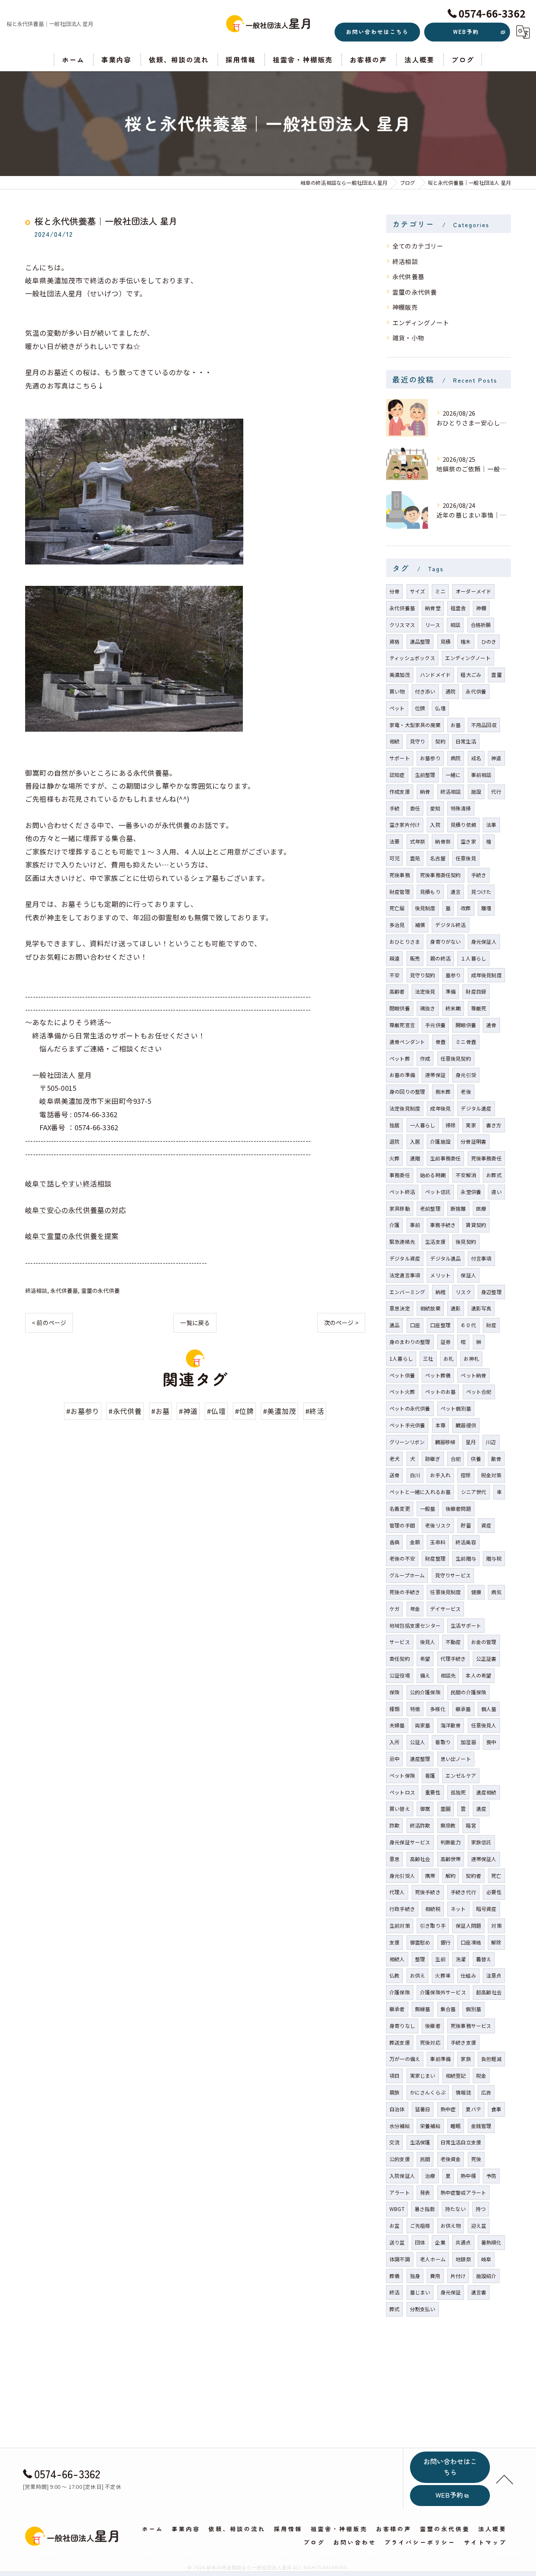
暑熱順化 (491, 2242)
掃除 (451, 1125)
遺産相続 (486, 1792)
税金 (481, 2075)
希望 (425, 1658)
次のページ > (341, 1323)
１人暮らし (473, 958)
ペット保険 (402, 1775)
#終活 (315, 1411)
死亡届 (397, 908)
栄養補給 (430, 2126)
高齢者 (397, 991)
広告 (486, 2092)
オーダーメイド (473, 591)
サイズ (418, 591)
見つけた (481, 892)
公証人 (418, 1742)
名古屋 (438, 858)
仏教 (394, 1975)
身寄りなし (402, 2026)
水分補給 (400, 2126)
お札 (448, 1358)
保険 (394, 1692)
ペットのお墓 (440, 1392)
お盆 (394, 2225)
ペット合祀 (479, 1392)
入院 (435, 825)
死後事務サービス (471, 2026)
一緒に (453, 775)
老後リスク (438, 1525)
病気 (496, 1592)
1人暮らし (401, 1358)
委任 (415, 808)
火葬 (394, 1158)
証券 (446, 1342)
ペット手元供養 (407, 1425)
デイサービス (445, 1609)
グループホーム (407, 1575)
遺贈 (415, 1158)
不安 (394, 975)
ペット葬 (400, 1058)
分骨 (394, 591)
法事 (491, 825)
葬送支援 (400, 2042)
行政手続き (402, 1909)
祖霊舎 (458, 608)
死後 (476, 2159)
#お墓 (161, 1411)
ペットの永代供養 (410, 1408)
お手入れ (440, 1475)
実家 (471, 1125)
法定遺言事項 (405, 1275)
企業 (440, 2242)
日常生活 (466, 741)
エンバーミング (407, 1292)
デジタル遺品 (445, 1258)
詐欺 (394, 1825)
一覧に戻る (195, 1323)
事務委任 (400, 1175)
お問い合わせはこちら (377, 32)
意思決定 (400, 1308)
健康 (476, 1592)
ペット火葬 (402, 1392)
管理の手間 (402, 1525)
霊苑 (415, 858)
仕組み (468, 1975)
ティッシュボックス (412, 658)
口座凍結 (471, 1942)
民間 (425, 2159)
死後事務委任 (486, 1158)
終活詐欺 (420, 1825)
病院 (456, 758)
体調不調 (400, 2259)
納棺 (441, 1292)
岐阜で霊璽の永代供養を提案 (72, 1236)
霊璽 (496, 674)
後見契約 (466, 1241)
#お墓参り (83, 1411)
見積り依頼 (463, 825)
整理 (420, 1959)
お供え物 (451, 2225)
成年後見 (440, 1108)
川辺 (491, 1442)
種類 (394, 1709)
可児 (394, 858)
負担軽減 (491, 2059)
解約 (451, 1876)
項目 (394, 2075)
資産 (486, 1525)
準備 (451, 991)
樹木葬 (443, 1091)
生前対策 (400, 1925)
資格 (394, 641)
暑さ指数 (425, 2209)
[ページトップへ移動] (505, 2479)
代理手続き (453, 1658)
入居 (415, 1141)
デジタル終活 (450, 925)
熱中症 (448, 2109)
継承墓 (463, 1709)
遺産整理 (420, 1759)
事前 (415, 1225)
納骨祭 (443, 841)
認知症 (397, 775)
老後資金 (451, 2159)
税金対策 (491, 1475)
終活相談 (36, 1291)
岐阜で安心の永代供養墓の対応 (76, 1210)
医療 (481, 1208)
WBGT (397, 2209)
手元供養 (435, 1025)
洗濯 (461, 1959)
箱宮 (471, 1825)
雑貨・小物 (408, 338)
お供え (418, 1975)
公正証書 (486, 1658)
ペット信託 (438, 1192)
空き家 (468, 841)
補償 (420, 925)
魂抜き (428, 1008)
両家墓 (423, 1725)
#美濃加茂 (280, 1411)
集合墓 (448, 2009)
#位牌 (244, 1411)
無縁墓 (423, 2009)
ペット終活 (402, 1192)
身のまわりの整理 (410, 1342)
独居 (394, 1125)
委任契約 (400, 1658)
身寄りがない (445, 941)
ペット (397, 708)
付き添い (425, 691)
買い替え (400, 1808)
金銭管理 (481, 2126)
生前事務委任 (445, 1158)
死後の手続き (405, 1592)
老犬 (394, 1459)
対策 (496, 1925)
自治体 (397, 2109)
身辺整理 (491, 1292)
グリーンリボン (407, 1442)
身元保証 (451, 2292)
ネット (458, 1909)
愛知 (435, 808)
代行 (496, 791)
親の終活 (440, 958)
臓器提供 (466, 1425)
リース (433, 625)
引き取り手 (433, 1925)
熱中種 (468, 2176)
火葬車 (443, 1975)
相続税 (433, 1909)
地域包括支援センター (415, 1625)
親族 (394, 2092)
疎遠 (394, 958)
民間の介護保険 (468, 1692)
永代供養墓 (64, 1291)
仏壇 (440, 708)
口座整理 (440, 1325)
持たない (455, 2209)
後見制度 (425, 908)
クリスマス (402, 625)
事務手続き (443, 1225)
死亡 (496, 1876)
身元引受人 (402, 1876)
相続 (394, 741)
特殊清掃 (461, 808)
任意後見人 (484, 1725)
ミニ (440, 591)
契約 (440, 741)
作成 (425, 1058)
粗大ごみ (471, 674)
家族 (466, 2059)
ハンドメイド (435, 674)
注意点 (494, 1975)
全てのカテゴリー (418, 246)
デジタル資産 (405, 1258)
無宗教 (448, 1825)
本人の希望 (478, 1675)
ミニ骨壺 (466, 1042)
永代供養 (476, 691)
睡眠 (456, 2126)
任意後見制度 (445, 1592)
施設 (476, 791)
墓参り (453, 975)
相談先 (448, 1675)
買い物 (397, 691)
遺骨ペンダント (407, 1042)
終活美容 (466, 1542)
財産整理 (435, 1558)
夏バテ (473, 2109)
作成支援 (400, 791)
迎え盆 (479, 2225)
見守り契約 (423, 975)
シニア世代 (474, 1492)
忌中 (394, 1759)
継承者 (397, 2009)
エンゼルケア (461, 1775)
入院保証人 (402, 2176)
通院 (451, 691)
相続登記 (456, 2075)
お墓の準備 (402, 1075)
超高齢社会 (489, 1992)
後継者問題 (458, 1508)
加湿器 (468, 1742)
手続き (479, 875)
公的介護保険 (425, 1692)
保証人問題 (468, 1925)
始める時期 (433, 1175)
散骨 (496, 1459)
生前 (440, 1959)
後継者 (433, 2026)
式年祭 (418, 841)
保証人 (468, 1275)
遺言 (456, 892)
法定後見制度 (405, 1108)
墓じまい (420, 2292)
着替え (484, 1959)
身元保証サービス (410, 1842)
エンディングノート (421, 322)
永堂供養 (471, 1192)
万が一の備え (405, 2059)
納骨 (425, 791)
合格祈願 (481, 625)
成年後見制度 (486, 975)
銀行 (446, 1942)
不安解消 (466, 1175)
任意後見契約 (456, 1058)
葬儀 (394, 2276)
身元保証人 (484, 941)
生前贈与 (466, 1558)
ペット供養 (402, 1375)
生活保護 (420, 2142)
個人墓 (489, 1709)
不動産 (453, 1642)
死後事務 (400, 875)
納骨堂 (433, 608)
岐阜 (486, 2259)
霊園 (446, 1808)
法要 (394, 841)
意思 (394, 1859)
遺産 (481, 1808)
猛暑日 (423, 2109)
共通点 (463, 2242)
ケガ (394, 1609)
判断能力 (451, 1842)
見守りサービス (453, 1575)
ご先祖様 (420, 2225)
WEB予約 (466, 32)
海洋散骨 (451, 1725)
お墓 (456, 725)
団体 (420, 2242)
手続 (394, 808)
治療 (430, 2176)
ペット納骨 (473, 1375)
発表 (425, 2192)
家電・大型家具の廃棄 (415, 725)
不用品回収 (484, 725)
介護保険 (400, 1992)
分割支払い (423, 2309)
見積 (446, 641)
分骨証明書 (473, 1141)
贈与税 (494, 1558)
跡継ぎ (433, 1459)
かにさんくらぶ (428, 2092)
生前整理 (425, 775)
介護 (394, 1225)
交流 (394, 2142)
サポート (400, 758)
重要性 (433, 1792)
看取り (443, 1742)
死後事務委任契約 (441, 875)
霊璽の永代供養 (100, 1291)
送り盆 (397, 2242)
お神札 (471, 1358)
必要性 (494, 1892)
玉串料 (438, 1542)
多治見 (397, 925)
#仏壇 (216, 1411)
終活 (394, 2292)
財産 (491, 1325)
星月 (471, 1442)
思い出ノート (456, 1759)
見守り (418, 741)
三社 (428, 1358)
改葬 (466, 908)
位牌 (420, 708)
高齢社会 (420, 1859)
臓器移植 (445, 1442)
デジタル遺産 (476, 1108)
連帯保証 (435, 1075)
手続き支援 (463, 2042)
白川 (415, 1475)
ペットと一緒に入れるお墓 (420, 1492)
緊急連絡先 (402, 1241)
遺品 (394, 1325)
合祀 (456, 1459)
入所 (394, 1742)
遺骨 (491, 1025)
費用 (435, 2276)
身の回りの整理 (407, 1091)
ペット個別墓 (456, 1408)
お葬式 (494, 1175)
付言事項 (481, 1258)
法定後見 (425, 991)
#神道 (188, 1411)
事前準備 (440, 2059)
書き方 (494, 1125)
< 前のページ (49, 1323)
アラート (400, 2192)
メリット (440, 1275)
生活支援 (435, 1241)
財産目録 (476, 991)
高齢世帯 (451, 1859)
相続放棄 (430, 1308)
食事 (496, 2109)
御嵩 (425, 1808)
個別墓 (473, 2009)
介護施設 (440, 1141)
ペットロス (402, 1792)
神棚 (481, 608)
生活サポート (466, 1625)
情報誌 (463, 2092)
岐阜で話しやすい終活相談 (68, 1183)
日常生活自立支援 (461, 2142)
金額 (415, 1542)
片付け (458, 2276)
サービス (400, 1642)
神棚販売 (405, 307)
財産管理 (400, 892)
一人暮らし (423, 1125)
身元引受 (466, 1075)
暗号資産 (486, 1909)
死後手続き (428, 1892)
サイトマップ (485, 2542)
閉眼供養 (400, 1008)
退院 (394, 1141)
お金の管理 (484, 1642)
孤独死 (458, 1792)
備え (425, 1675)
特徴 (415, 1709)
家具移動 (400, 1208)
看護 (430, 1775)
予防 (491, 2176)
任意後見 (466, 858)
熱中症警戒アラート (464, 2192)
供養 (476, 1459)
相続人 (397, 1959)
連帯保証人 (484, 1859)
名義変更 (400, 1508)
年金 (415, 1609)
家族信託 (481, 1842)
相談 (455, 625)
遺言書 (479, 2292)
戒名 (476, 758)
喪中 (491, 1742)
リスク (463, 1292)
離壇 (486, 908)
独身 (415, 2276)
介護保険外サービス (443, 1992)
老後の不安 (402, 1558)
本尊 (441, 1425)
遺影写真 (481, 1308)
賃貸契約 (476, 1225)
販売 (415, 958)
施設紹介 (486, 2276)
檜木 (466, 641)
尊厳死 (479, 1008)
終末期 (453, 1008)
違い (496, 1192)
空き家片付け (405, 825)
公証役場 (400, 1675)
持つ (481, 2209)
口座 (415, 1325)
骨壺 (441, 1042)
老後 (466, 1091)
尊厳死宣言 (402, 1025)
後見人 (428, 1642)
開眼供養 (466, 1025)
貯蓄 (466, 1525)
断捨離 (458, 1208)
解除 (496, 1942)
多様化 (438, 1709)
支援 (394, 1942)
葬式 (394, 2309)
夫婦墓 (397, 1725)
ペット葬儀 (438, 1375)
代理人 (397, 1892)
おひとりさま (405, 941)
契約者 (473, 1876)
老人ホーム (433, 2259)
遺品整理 (420, 641)
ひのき (489, 641)
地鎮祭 (463, 2259)
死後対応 (430, 2042)
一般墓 (428, 1508)
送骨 (394, 1475)
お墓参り (430, 758)
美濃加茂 (400, 674)
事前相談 (481, 775)
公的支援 (400, 2159)
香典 (394, 1542)
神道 (496, 758)
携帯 (430, 1876)
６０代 (468, 1325)
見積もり (430, 892)
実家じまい (423, 2075)
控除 (466, 1475)
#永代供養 (125, 1411)
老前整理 (430, 1208)
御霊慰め (420, 1942)
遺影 (456, 1308)
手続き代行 (463, 1892)
